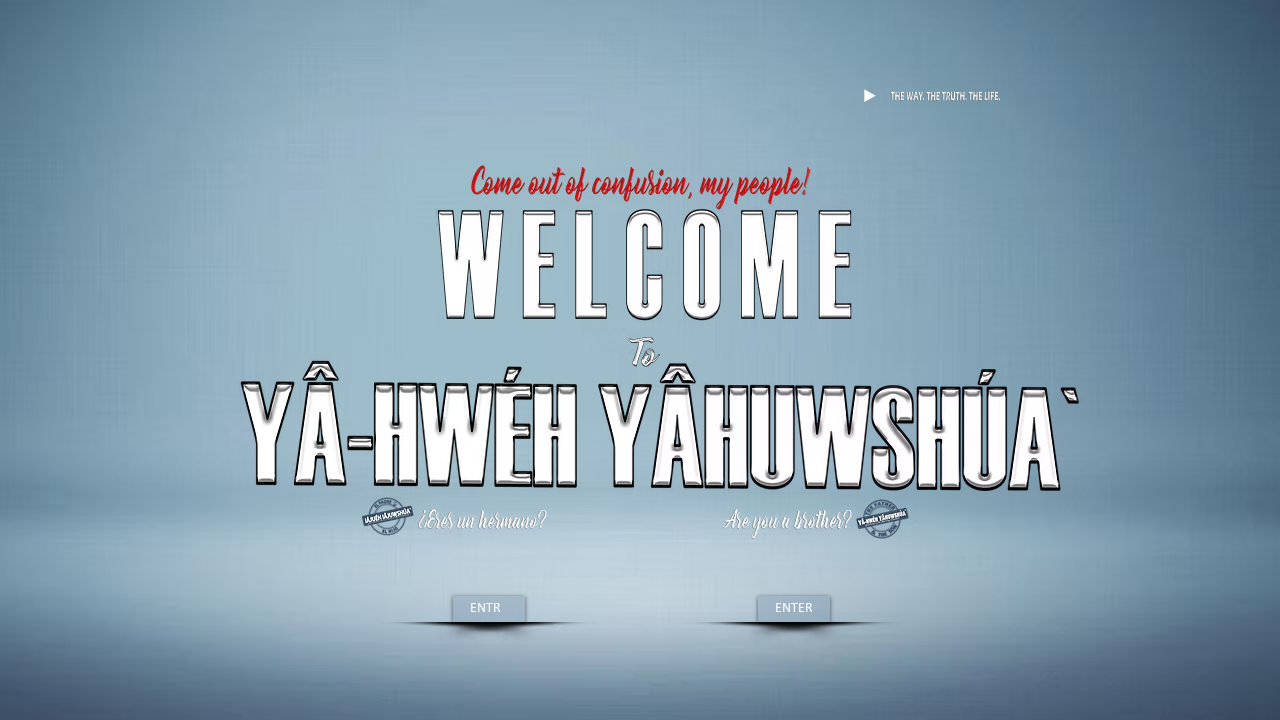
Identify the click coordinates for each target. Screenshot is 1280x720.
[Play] (869, 96)
